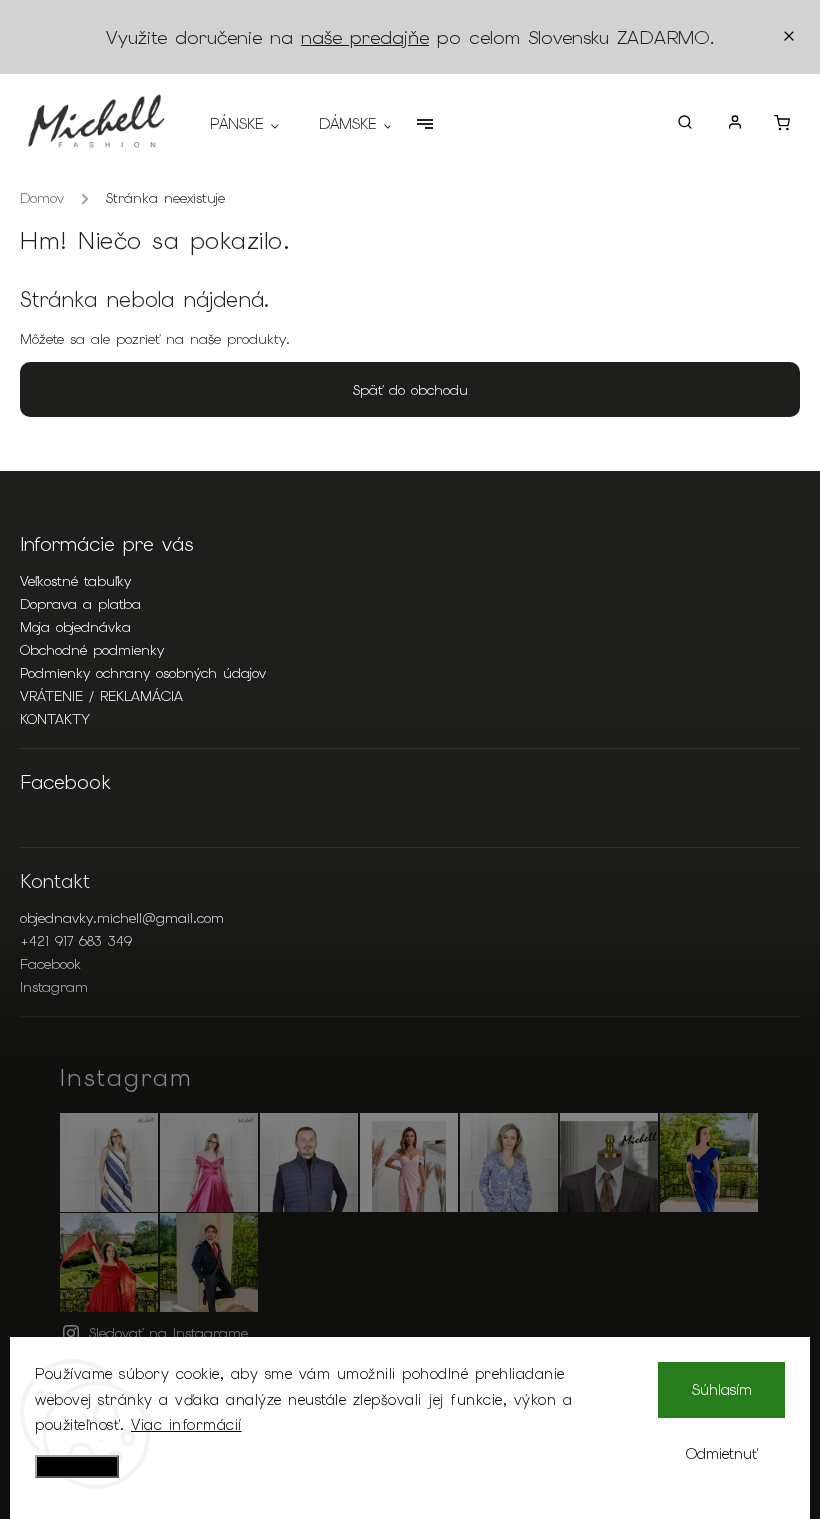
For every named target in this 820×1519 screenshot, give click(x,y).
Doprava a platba (80, 604)
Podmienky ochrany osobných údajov (143, 673)
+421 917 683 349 (76, 941)
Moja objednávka (75, 627)
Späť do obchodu (410, 390)
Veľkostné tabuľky (75, 581)
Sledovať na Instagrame (168, 1333)
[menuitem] (254, 124)
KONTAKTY (55, 719)
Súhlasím (722, 1390)
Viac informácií (186, 1425)
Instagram (54, 987)
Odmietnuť (722, 1454)
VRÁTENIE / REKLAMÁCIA (101, 696)
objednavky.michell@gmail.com (122, 918)
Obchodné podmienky (92, 650)
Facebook (50, 964)
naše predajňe (365, 37)
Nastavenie (77, 1466)
